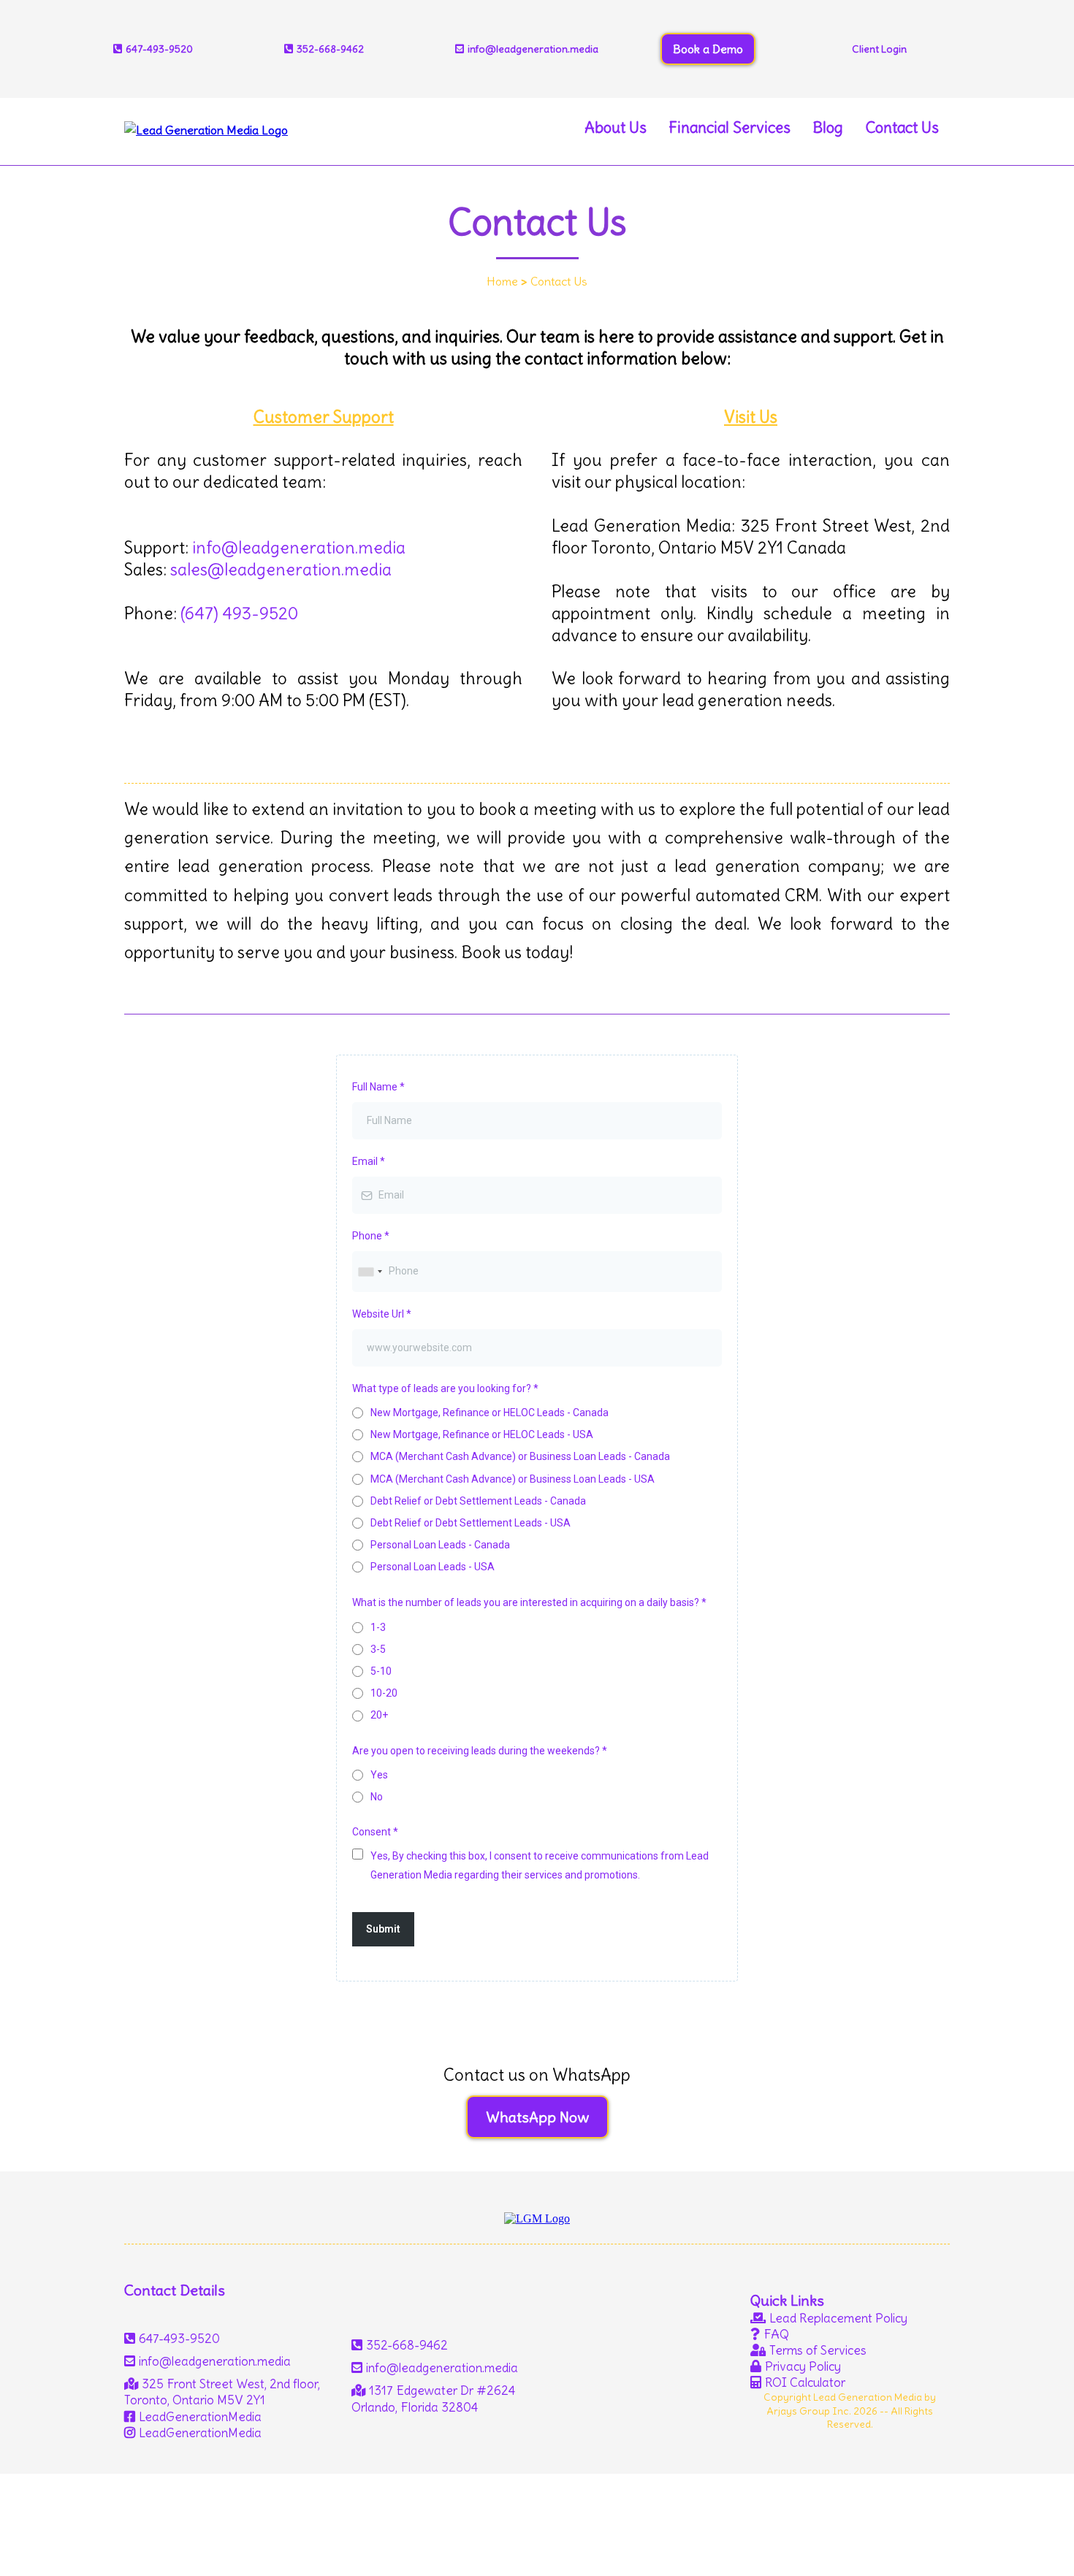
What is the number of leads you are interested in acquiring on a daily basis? (529, 1602)
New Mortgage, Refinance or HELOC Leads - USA (482, 1434)
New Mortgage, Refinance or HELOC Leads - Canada (490, 1413)
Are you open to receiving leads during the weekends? (480, 1751)
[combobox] (370, 1271)
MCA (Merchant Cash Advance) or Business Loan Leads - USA (513, 1479)
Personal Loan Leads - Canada (440, 1545)
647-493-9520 (179, 2339)
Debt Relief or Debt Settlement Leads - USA (471, 1523)
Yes (379, 1775)
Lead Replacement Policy (838, 2318)
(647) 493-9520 (239, 613)
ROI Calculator (805, 2382)
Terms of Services (818, 2350)
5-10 (381, 1671)
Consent (375, 1832)
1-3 (378, 1627)
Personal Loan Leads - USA (433, 1567)
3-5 (378, 1649)
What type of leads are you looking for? (445, 1388)
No (377, 1797)
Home (502, 281)
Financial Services (730, 127)
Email (369, 1161)
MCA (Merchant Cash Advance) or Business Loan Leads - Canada (520, 1456)
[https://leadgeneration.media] (206, 126)
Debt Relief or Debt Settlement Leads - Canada (478, 1501)
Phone (371, 1236)
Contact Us (902, 127)
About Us (616, 127)
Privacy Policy (803, 2366)
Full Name (378, 1087)
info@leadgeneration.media (299, 547)
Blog (828, 127)
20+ (379, 1715)
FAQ (776, 2334)
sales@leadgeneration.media (281, 569)
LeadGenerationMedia (200, 2417)
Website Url (382, 1314)
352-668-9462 (330, 49)
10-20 (384, 1693)
